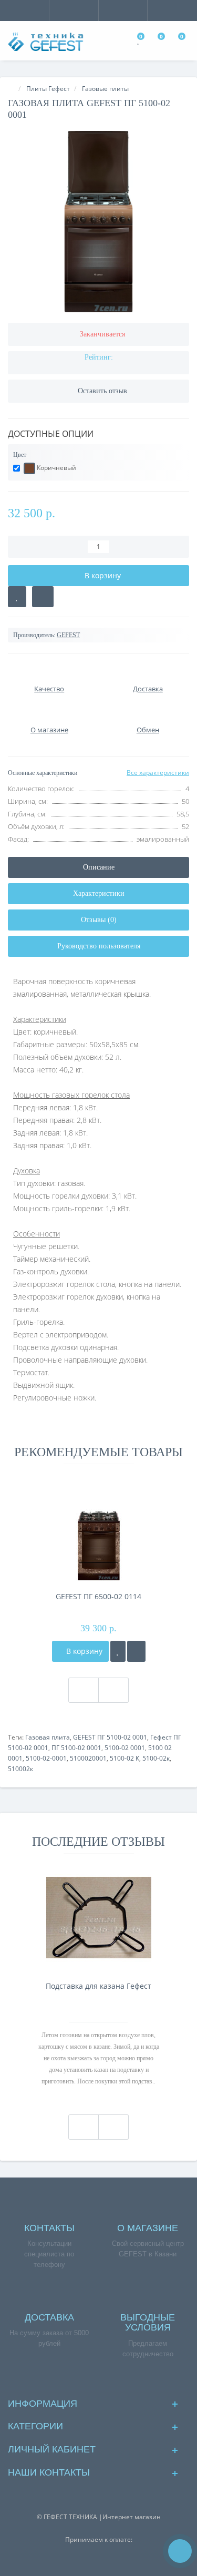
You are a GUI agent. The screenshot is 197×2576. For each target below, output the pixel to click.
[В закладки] (17, 597)
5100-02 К (125, 1758)
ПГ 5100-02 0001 (76, 1748)
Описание (99, 867)
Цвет (20, 455)
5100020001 (88, 1758)
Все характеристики (158, 773)
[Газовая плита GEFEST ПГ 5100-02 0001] (98, 222)
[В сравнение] (43, 597)
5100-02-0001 (46, 1758)
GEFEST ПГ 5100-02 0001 (110, 1737)
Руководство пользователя (99, 946)
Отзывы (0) (99, 920)
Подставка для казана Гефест (98, 1986)
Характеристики (99, 893)
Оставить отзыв (102, 391)
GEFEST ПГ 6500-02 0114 (98, 1596)
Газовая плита (48, 1737)
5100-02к (156, 1758)
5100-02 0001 (125, 1748)
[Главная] (11, 89)
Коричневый (56, 468)
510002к (20, 1769)
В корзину (83, 1651)
